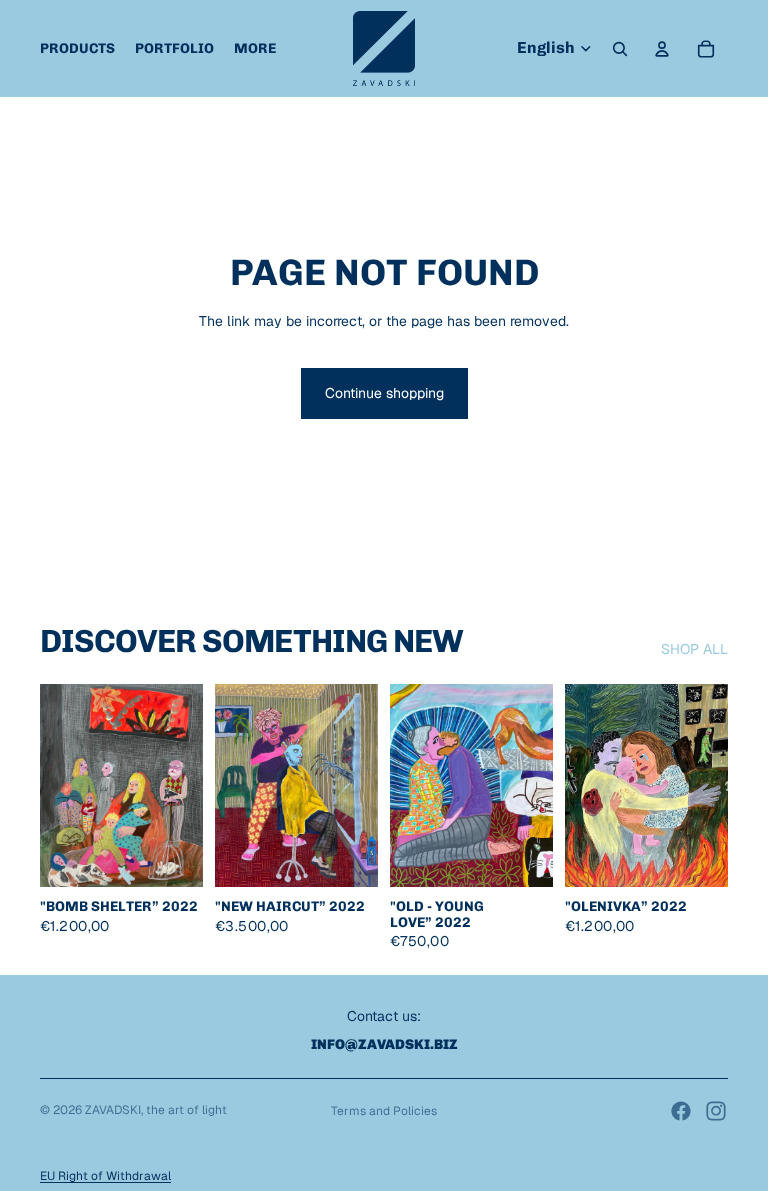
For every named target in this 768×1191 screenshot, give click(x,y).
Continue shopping (384, 393)
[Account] (662, 49)
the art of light (186, 1110)
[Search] (620, 49)
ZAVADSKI (113, 1110)
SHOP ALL (694, 649)
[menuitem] (255, 49)
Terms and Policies (384, 1111)
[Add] (172, 857)
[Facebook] (681, 1111)
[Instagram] (716, 1111)
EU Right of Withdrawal (105, 1176)
